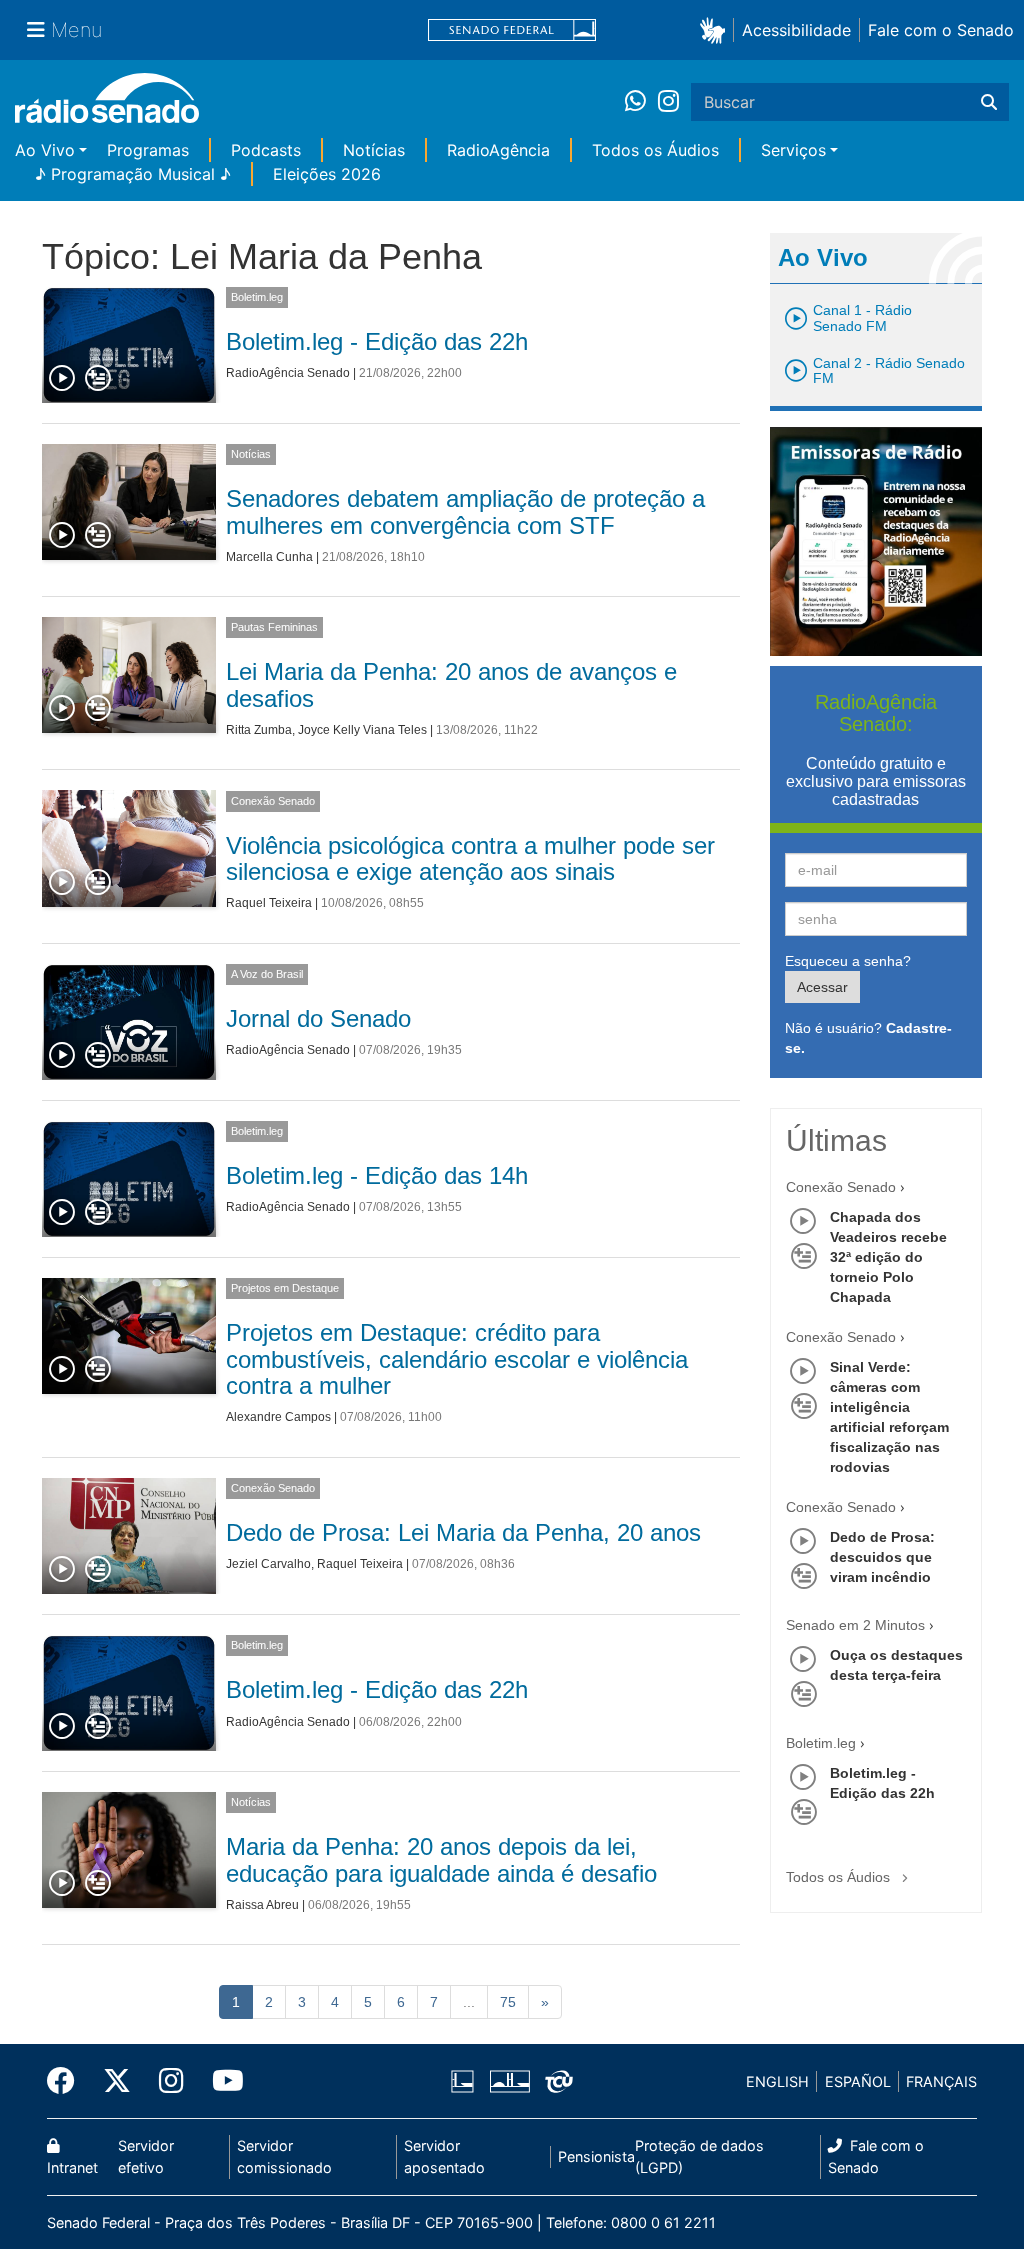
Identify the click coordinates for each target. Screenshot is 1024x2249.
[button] (716, 29)
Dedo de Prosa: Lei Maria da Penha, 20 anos (463, 1532)
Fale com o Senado (941, 30)
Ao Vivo (45, 150)
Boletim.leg (257, 297)
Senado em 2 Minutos (855, 1625)
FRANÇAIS (941, 2081)
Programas (148, 150)
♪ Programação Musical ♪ (133, 174)
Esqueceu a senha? (848, 961)
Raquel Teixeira (269, 903)
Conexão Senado (273, 801)
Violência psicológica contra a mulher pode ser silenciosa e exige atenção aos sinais (470, 858)
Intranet (72, 2167)
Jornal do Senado (318, 1018)
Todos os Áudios (655, 150)
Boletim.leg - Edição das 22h (377, 341)
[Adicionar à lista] (98, 379)
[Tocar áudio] (63, 379)
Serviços (793, 150)
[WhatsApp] (641, 102)
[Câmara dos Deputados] (466, 2082)
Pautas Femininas (274, 627)
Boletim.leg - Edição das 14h (377, 1175)
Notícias (374, 150)
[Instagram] (668, 102)
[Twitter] (117, 2081)
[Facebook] (68, 2081)
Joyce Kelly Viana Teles (362, 730)
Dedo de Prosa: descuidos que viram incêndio (882, 1557)
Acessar (822, 987)
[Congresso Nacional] (509, 2082)
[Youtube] (221, 2081)
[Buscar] (989, 102)
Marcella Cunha (269, 557)
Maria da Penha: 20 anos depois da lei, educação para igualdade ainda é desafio (441, 1859)
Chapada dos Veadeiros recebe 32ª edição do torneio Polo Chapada (888, 1257)
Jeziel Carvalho (268, 1564)
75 (508, 2002)
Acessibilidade (796, 30)
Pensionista (596, 2156)
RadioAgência (498, 150)
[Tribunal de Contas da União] (555, 2082)
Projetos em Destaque (285, 1288)
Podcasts (266, 150)
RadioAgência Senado (288, 373)
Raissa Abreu (262, 1905)
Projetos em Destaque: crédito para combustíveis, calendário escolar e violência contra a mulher (457, 1359)
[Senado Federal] (512, 30)
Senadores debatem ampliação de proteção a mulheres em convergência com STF (465, 511)
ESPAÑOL (858, 2081)
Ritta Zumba (259, 730)
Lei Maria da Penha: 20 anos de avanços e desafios (451, 684)
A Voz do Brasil (267, 974)
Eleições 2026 (327, 174)
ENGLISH (777, 2081)
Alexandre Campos (278, 1417)
